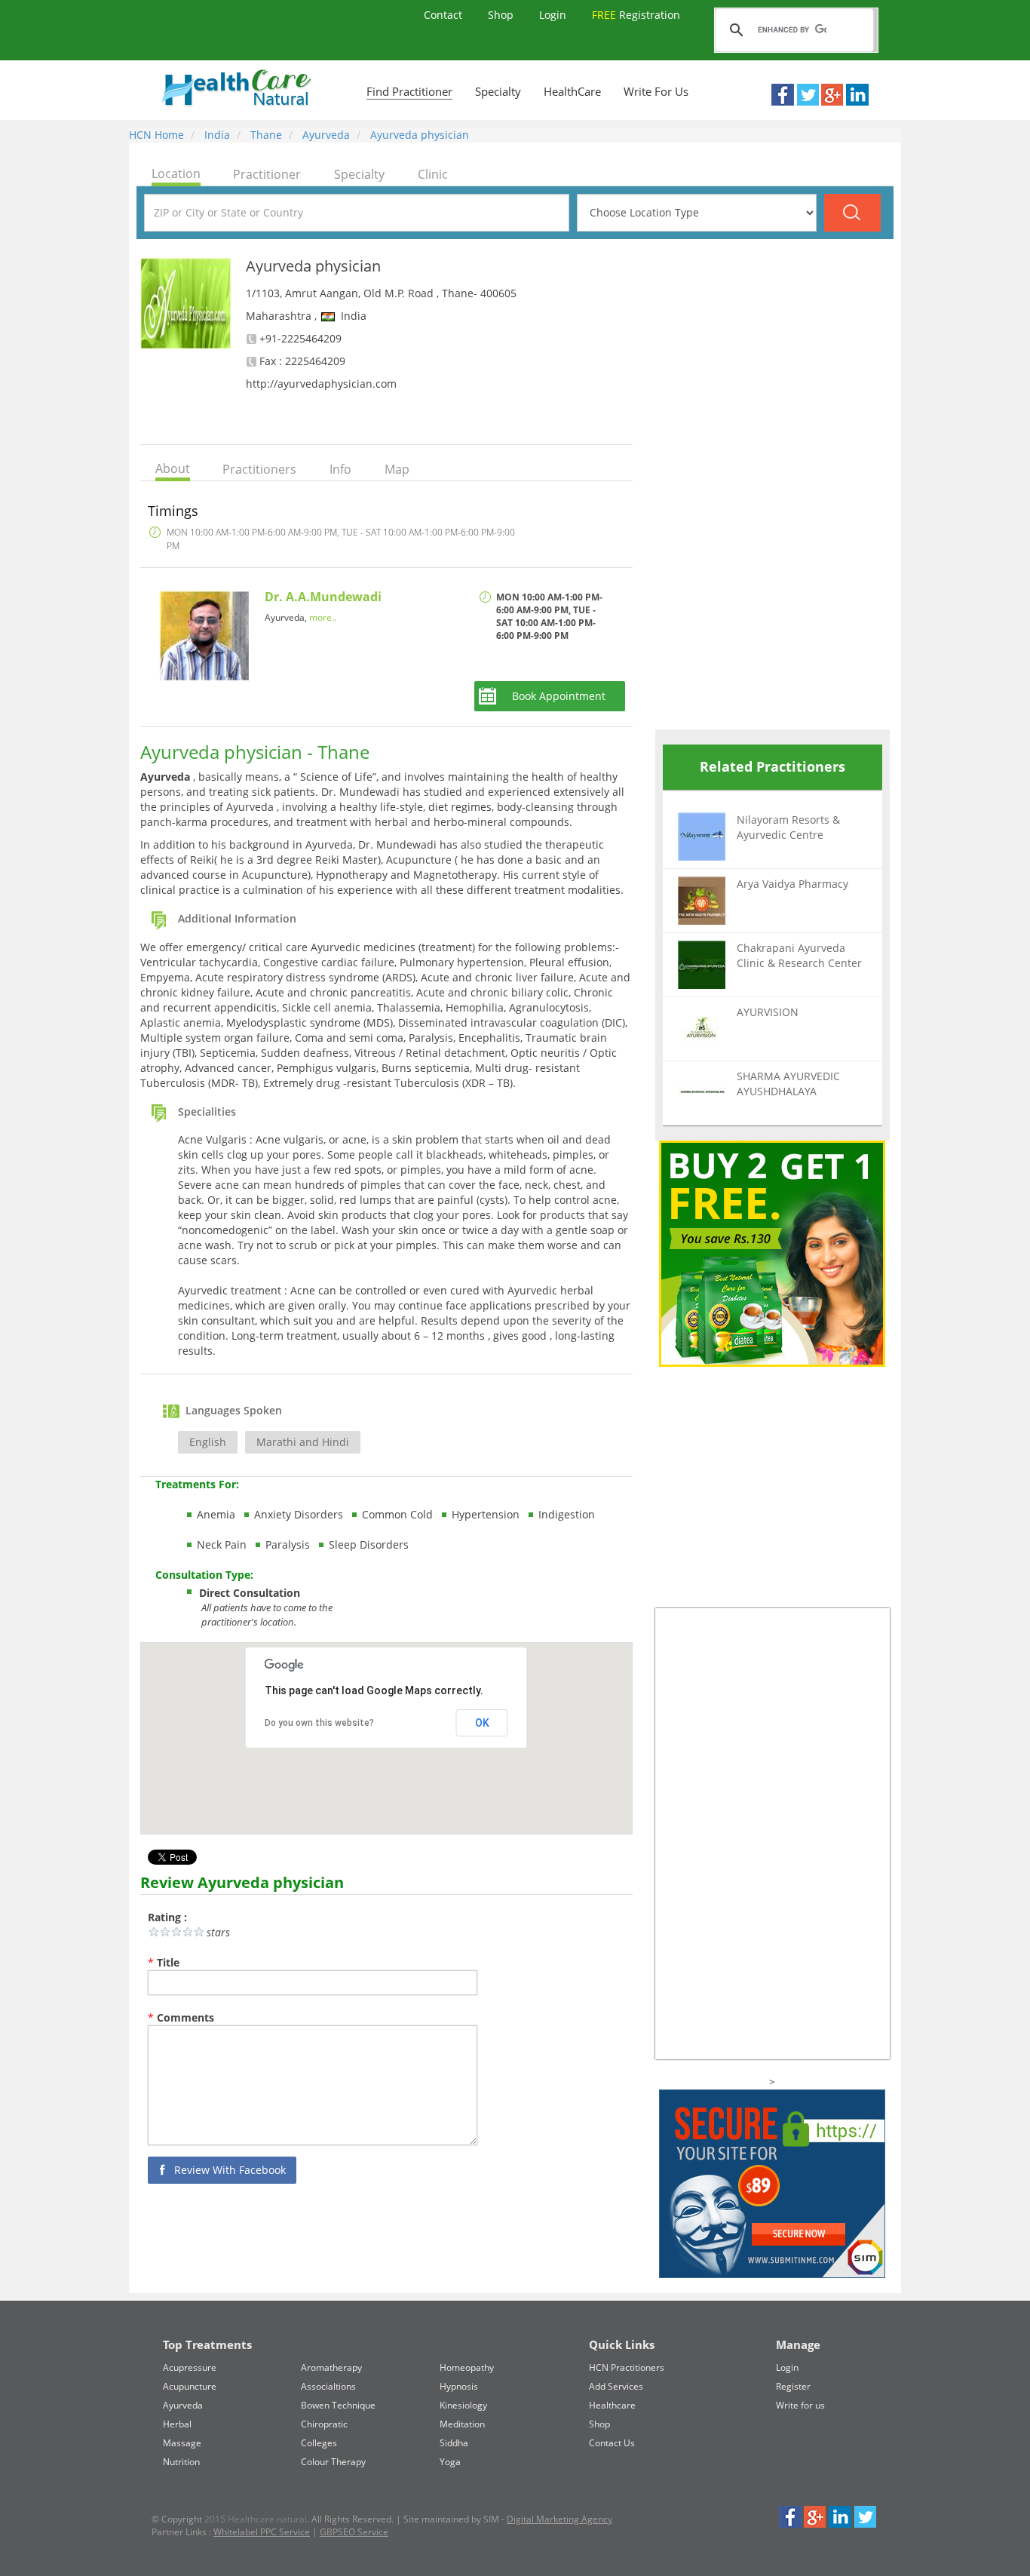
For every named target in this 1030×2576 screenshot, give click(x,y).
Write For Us (656, 91)
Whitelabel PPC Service (262, 2532)
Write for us (800, 2405)
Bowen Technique (338, 2405)
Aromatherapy (331, 2367)
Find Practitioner (409, 91)
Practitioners (259, 469)
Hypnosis (459, 2386)
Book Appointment (559, 696)
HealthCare (572, 91)
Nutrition (181, 2462)
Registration (636, 15)
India (216, 135)
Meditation (462, 2424)
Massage (182, 2443)
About (173, 468)
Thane (265, 135)
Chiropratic (324, 2424)
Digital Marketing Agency (559, 2519)
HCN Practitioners (627, 2367)
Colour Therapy (333, 2462)
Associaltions (328, 2386)
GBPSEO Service (354, 2532)
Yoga (450, 2462)
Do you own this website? (319, 1723)
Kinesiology (463, 2405)
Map (397, 469)
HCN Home (156, 135)
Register (793, 2386)
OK (482, 1723)
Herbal (177, 2424)
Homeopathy (467, 2367)
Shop (502, 15)
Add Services (616, 2386)
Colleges (319, 2443)
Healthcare (612, 2405)
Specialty (498, 91)
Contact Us (612, 2443)
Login (554, 15)
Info (340, 469)
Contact (444, 15)
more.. (323, 617)
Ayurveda (325, 135)
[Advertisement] (768, 484)
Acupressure (190, 2367)
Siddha (454, 2443)
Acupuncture (190, 2386)
